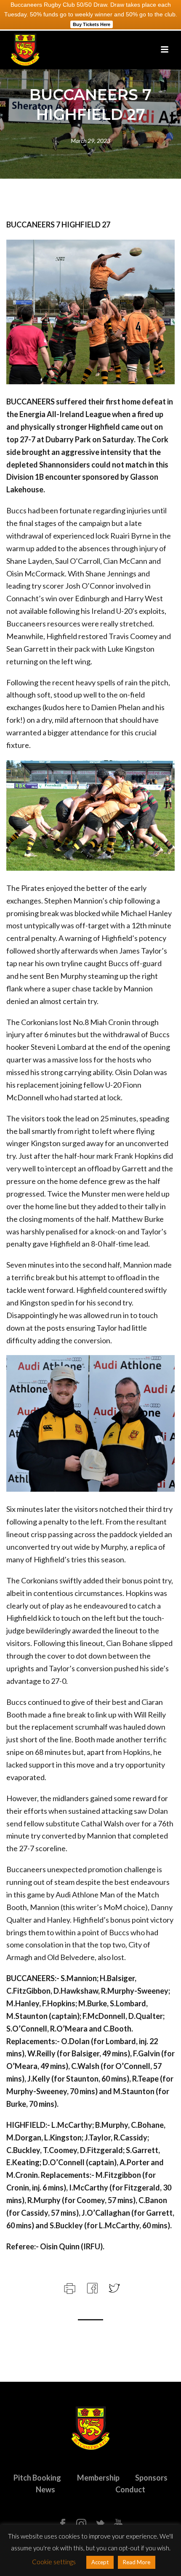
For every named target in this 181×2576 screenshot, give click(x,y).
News (45, 2489)
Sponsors (151, 2478)
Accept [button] (100, 2562)
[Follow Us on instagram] (81, 2524)
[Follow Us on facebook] (63, 2524)
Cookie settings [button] (54, 2562)
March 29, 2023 (90, 141)
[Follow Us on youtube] (118, 2524)
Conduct (130, 2489)
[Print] (69, 2287)
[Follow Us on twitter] (100, 2524)
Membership (98, 2478)
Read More (137, 2562)
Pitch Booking (37, 2478)
